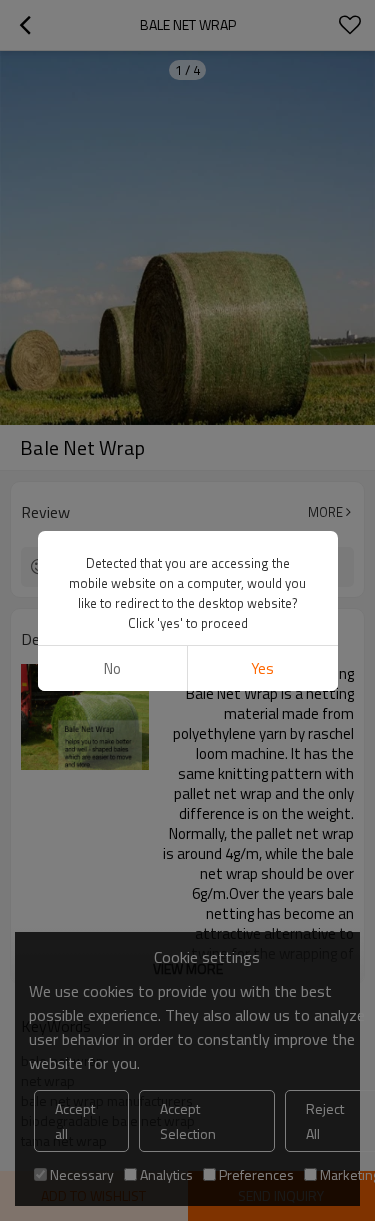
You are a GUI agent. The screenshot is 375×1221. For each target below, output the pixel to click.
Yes (262, 668)
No (112, 668)
